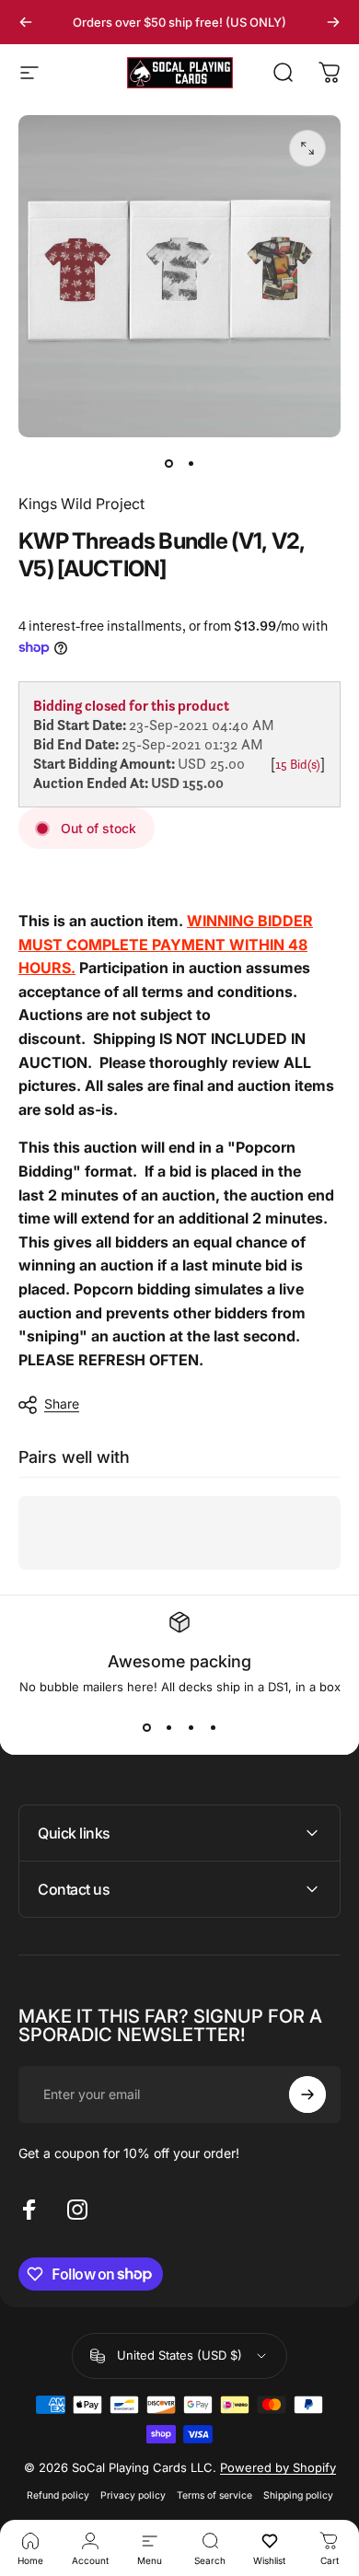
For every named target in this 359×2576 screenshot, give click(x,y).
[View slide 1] (146, 1727)
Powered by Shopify (278, 2467)
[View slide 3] (191, 1727)
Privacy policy (133, 2495)
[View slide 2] (168, 1727)
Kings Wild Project (81, 504)
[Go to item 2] (191, 463)
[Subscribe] (307, 2094)
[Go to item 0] (168, 463)
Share (62, 1404)
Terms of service (214, 2495)
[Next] (333, 22)
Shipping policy (298, 2495)
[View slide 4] (213, 1727)
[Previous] (26, 22)
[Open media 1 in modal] (307, 148)
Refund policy (58, 2495)
